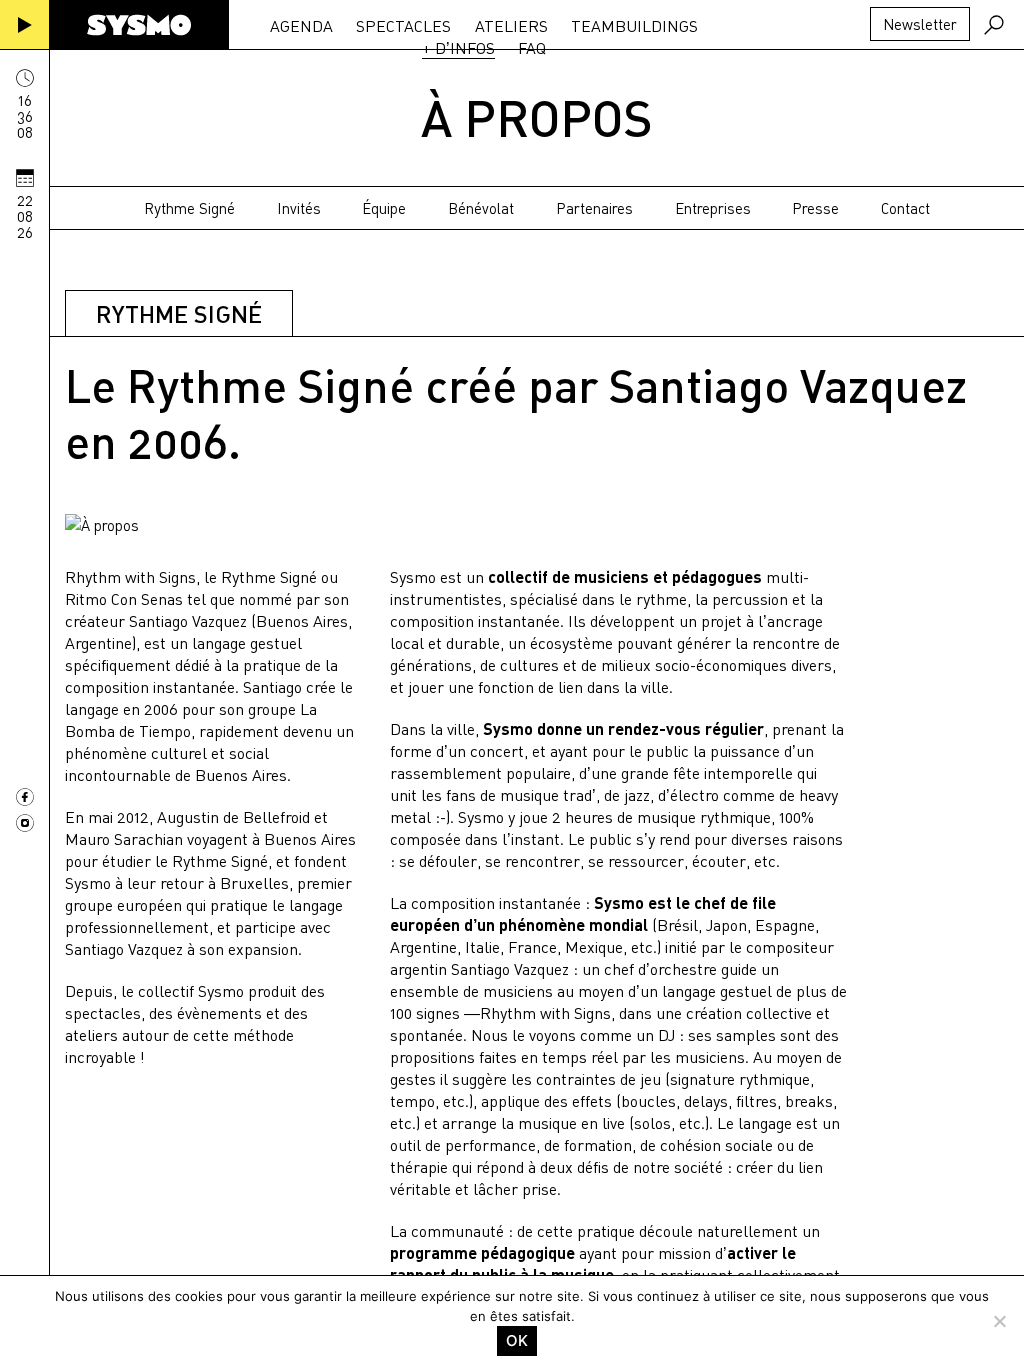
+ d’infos (458, 48)
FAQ (532, 48)
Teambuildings (634, 26)
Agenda (301, 26)
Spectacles (403, 26)
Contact (905, 208)
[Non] (999, 1321)
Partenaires (594, 208)
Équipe (384, 208)
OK (517, 1340)
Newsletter (920, 24)
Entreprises (713, 208)
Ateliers (511, 26)
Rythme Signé (189, 208)
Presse (815, 208)
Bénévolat (481, 208)
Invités (299, 208)
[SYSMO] (139, 25)
